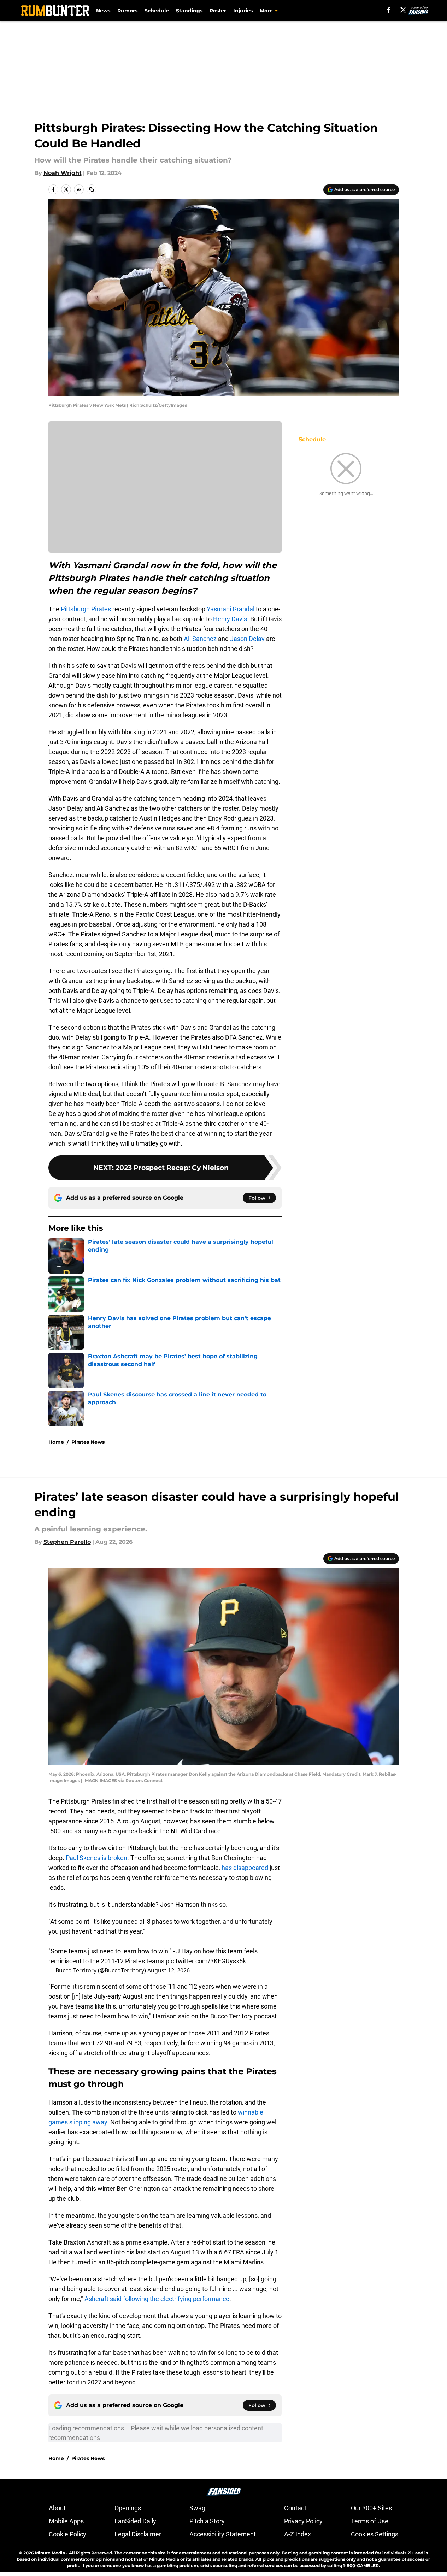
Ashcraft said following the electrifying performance (157, 2299)
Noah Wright (63, 173)
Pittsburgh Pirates (86, 609)
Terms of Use (370, 2521)
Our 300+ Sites (371, 2508)
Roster (218, 11)
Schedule (157, 11)
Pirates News (88, 1442)
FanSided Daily (135, 2521)
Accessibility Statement (223, 2534)
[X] (403, 10)
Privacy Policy (303, 2521)
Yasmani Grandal (231, 609)
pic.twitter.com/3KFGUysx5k (206, 1961)
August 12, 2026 (169, 1970)
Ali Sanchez (200, 639)
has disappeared (245, 1868)
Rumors (127, 11)
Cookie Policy (67, 2534)
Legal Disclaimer (138, 2534)
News (103, 11)
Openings (128, 2508)
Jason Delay (247, 639)
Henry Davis (230, 619)
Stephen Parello (67, 1542)
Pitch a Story (207, 2521)
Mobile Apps (66, 2521)
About (57, 2508)
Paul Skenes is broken (96, 1858)
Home (56, 1442)
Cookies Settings (375, 2534)
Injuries (243, 11)
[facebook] (389, 10)
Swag (197, 2508)
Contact (295, 2508)
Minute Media (50, 2553)
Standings (189, 11)
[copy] (92, 189)
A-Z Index (298, 2534)
